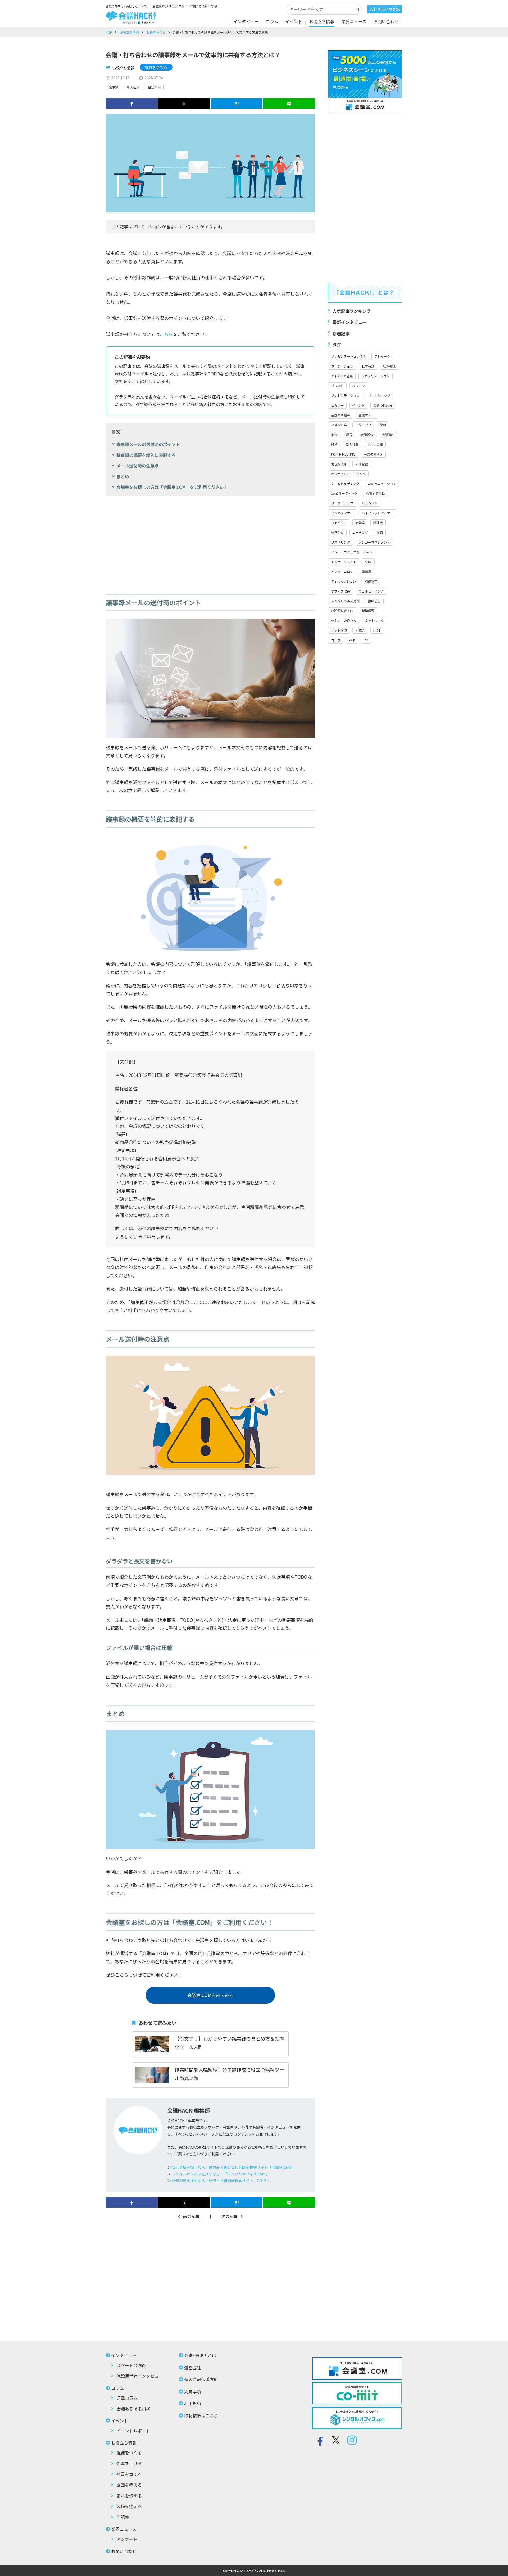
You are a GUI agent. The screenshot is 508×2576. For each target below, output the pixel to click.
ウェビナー (339, 523)
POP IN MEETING (343, 454)
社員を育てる (156, 32)
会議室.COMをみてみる (210, 1995)
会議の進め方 (383, 405)
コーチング (360, 532)
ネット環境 (339, 630)
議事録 (114, 87)
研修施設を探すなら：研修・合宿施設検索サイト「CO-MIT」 (223, 2180)
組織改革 (371, 581)
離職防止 (374, 601)
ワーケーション (342, 366)
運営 (349, 435)
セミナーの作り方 (344, 620)
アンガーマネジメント (374, 542)
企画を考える (129, 2485)
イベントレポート (133, 2431)
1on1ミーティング (344, 493)
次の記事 (229, 2216)
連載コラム (127, 2398)
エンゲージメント (344, 562)
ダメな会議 (339, 425)
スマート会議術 (131, 2365)
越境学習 (368, 611)
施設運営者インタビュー (140, 2376)
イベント (294, 21)
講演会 (378, 523)
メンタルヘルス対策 (345, 601)
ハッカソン (370, 503)
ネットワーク (374, 620)
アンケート (127, 2539)
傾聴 (380, 532)
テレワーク (382, 356)
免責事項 (193, 2391)
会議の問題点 (341, 415)
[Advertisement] (210, 541)
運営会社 (193, 2367)
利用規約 (193, 2403)
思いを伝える (129, 2496)
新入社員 (133, 87)
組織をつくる (129, 2453)
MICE (377, 630)
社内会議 (368, 366)
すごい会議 (375, 444)
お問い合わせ (386, 21)
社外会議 (389, 366)
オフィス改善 (341, 591)
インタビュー (246, 21)
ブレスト (337, 386)
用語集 (123, 2517)
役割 (383, 425)
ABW (368, 562)
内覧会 (360, 630)
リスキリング (341, 542)
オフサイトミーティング (348, 474)
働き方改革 (339, 464)
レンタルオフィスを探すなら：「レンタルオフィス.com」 (221, 2174)
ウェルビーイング (371, 591)
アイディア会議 (342, 376)
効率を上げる (129, 2463)
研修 (334, 444)
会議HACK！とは (200, 2355)
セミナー (337, 405)
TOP (109, 32)
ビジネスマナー (342, 513)
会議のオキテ (373, 454)
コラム (272, 21)
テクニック (363, 425)
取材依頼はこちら (201, 2416)
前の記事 (191, 2216)
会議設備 (367, 435)
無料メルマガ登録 (385, 9)
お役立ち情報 (322, 21)
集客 (334, 435)
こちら (166, 334)
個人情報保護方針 (201, 2379)
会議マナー (366, 415)
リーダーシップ (342, 503)
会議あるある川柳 (133, 2409)
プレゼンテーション (345, 395)
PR (366, 640)
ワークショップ (379, 395)
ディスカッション (344, 581)
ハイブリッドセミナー (378, 513)
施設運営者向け (342, 611)
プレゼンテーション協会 (348, 356)
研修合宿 (362, 464)
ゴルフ (336, 640)
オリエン (359, 386)
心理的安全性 (375, 493)
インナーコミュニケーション (352, 552)
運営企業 (337, 532)
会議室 (360, 523)
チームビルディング (345, 483)
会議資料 (154, 87)
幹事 (352, 640)
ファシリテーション (375, 376)
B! (237, 104)
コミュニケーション (382, 483)
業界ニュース (354, 21)
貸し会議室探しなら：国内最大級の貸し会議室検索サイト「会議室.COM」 (233, 2167)
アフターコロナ (342, 571)
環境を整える (129, 2506)
